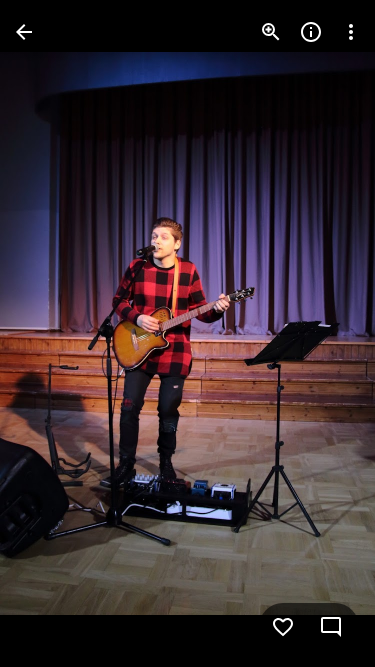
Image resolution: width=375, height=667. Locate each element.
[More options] (351, 32)
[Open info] (311, 32)
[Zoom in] (271, 32)
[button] (56, 334)
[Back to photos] (24, 32)
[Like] (283, 627)
